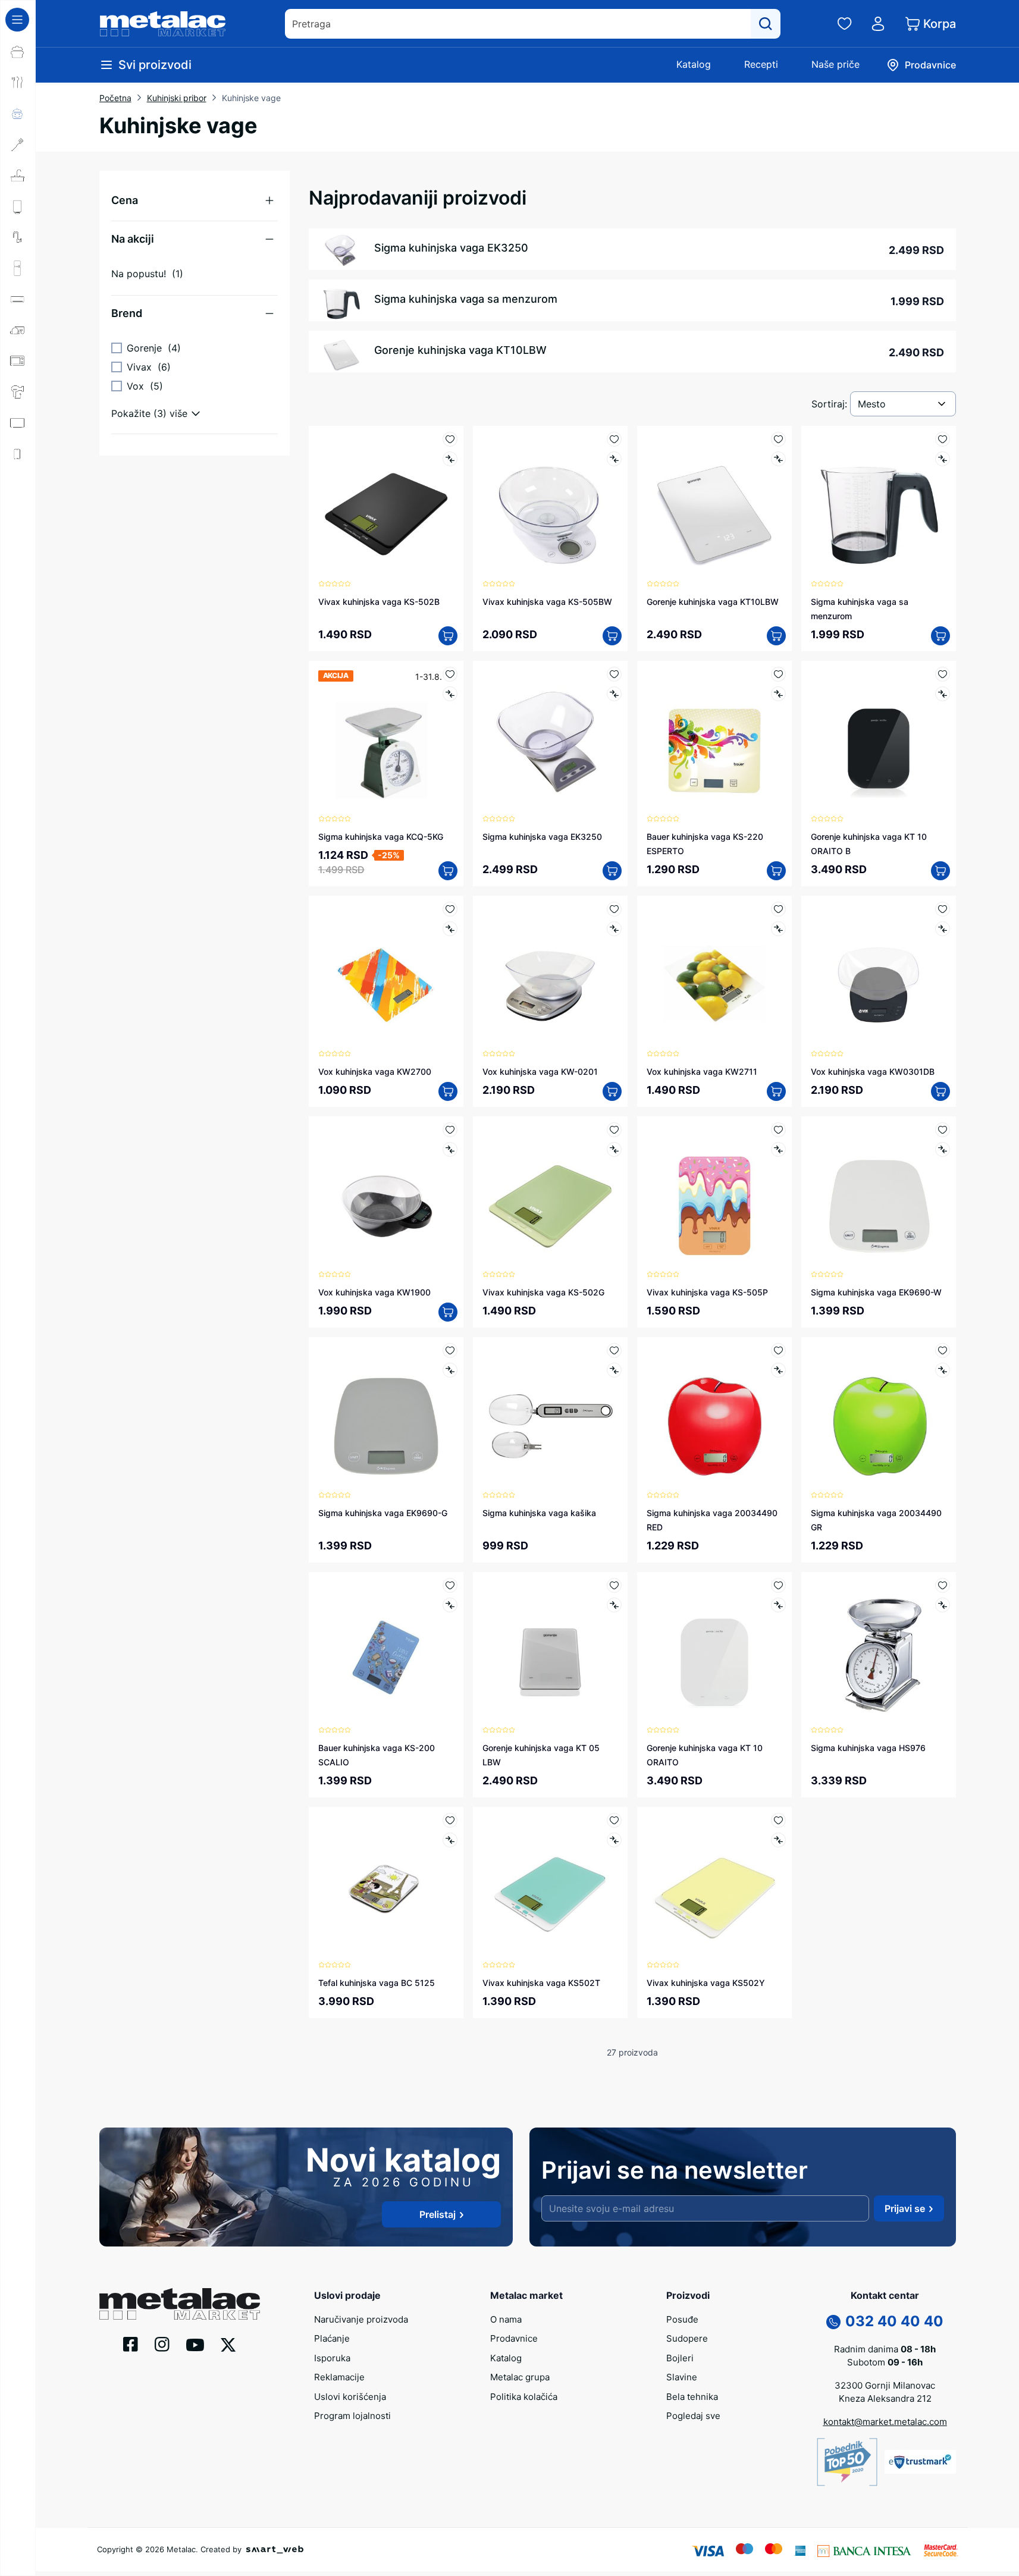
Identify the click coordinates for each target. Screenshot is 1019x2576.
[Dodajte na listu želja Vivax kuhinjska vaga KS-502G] (614, 1130)
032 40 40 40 (894, 2321)
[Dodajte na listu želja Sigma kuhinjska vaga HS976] (943, 1585)
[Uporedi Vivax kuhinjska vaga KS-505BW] (614, 459)
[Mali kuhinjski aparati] (18, 361)
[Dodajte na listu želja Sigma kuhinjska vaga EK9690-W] (943, 1130)
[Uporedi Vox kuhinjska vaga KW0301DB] (943, 929)
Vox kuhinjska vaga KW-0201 (540, 1071)
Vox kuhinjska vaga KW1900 (374, 1292)
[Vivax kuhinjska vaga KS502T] (550, 1884)
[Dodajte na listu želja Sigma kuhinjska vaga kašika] (614, 1350)
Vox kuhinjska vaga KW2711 (702, 1071)
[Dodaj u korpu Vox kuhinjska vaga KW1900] (448, 1312)
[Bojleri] (18, 206)
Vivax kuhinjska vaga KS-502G (543, 1292)
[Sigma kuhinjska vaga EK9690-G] (386, 1414)
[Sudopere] (18, 175)
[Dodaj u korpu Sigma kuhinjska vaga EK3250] (612, 871)
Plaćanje (332, 2338)
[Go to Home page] (163, 24)
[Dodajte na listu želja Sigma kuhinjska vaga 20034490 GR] (943, 1350)
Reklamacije (339, 2377)
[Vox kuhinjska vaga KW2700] (386, 973)
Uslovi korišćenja (350, 2397)
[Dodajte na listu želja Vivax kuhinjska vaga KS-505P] (778, 1130)
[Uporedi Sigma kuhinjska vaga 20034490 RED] (778, 1370)
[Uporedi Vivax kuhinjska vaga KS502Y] (778, 1840)
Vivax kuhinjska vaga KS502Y (706, 1983)
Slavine (682, 2377)
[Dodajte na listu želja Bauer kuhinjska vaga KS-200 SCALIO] (450, 1585)
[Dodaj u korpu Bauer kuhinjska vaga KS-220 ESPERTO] (776, 871)
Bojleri (680, 2358)
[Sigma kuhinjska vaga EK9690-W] (879, 1194)
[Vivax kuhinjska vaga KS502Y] (714, 1884)
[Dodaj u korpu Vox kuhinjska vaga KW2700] (448, 1091)
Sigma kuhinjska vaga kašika (539, 1513)
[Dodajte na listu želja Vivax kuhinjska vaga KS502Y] (778, 1820)
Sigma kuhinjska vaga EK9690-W (876, 1292)
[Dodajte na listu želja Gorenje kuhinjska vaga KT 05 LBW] (614, 1585)
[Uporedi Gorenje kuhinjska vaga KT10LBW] (778, 459)
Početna (115, 98)
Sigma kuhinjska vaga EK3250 (451, 248)
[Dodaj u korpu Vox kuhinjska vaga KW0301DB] (940, 1091)
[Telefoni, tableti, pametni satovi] (18, 454)
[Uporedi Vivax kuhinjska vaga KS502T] (614, 1840)
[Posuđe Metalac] (18, 52)
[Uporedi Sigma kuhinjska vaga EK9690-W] (943, 1149)
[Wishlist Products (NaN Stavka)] (845, 24)
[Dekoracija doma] (18, 516)
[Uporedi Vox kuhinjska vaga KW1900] (450, 1149)
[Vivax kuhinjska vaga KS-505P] (714, 1194)
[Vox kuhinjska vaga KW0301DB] (879, 973)
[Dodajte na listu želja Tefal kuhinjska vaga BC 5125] (450, 1820)
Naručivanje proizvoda (361, 2319)
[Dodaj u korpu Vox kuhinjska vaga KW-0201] (612, 1091)
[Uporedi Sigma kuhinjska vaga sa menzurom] (943, 459)
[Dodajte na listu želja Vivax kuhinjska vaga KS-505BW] (614, 439)
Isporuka (332, 2358)
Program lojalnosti (352, 2416)
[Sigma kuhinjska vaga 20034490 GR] (879, 1414)
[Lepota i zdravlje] (18, 392)
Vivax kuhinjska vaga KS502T (541, 1983)
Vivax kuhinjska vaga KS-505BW (547, 602)
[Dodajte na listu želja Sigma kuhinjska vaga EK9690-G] (450, 1350)
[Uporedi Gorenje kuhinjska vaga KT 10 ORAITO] (778, 1605)
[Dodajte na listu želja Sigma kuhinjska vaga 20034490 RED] (778, 1350)
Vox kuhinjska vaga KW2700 (375, 1071)
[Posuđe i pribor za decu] (18, 114)
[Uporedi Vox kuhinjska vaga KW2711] (778, 929)
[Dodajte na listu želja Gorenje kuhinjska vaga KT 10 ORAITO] (778, 1585)
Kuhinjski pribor (177, 98)
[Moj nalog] (878, 24)
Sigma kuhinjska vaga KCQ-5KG (381, 837)
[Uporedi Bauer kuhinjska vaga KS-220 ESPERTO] (778, 694)
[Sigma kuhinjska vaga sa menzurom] (879, 503)
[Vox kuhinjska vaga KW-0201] (550, 973)
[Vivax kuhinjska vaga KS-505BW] (550, 503)
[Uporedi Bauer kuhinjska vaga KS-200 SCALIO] (450, 1605)
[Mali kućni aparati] (18, 330)
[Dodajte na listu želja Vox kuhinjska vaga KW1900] (450, 1130)
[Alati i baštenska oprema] (18, 547)
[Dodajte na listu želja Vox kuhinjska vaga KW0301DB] (943, 909)
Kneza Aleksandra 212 (885, 2398)
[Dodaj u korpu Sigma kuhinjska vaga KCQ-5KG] (448, 871)
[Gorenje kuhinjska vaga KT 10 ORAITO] (714, 1649)
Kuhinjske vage (251, 98)
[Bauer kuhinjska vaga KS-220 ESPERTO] (714, 738)
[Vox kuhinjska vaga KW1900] (386, 1194)
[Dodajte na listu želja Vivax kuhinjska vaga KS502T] (614, 1820)
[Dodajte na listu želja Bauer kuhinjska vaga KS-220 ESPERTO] (778, 674)
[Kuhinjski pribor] (18, 145)
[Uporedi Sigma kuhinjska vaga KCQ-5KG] (450, 694)
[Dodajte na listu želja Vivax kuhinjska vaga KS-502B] (450, 439)
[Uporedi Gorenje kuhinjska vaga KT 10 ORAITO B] (943, 694)
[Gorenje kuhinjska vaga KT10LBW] (714, 503)
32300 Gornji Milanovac (885, 2385)
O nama (506, 2319)
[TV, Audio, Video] (18, 423)
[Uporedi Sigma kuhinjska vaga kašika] (614, 1370)
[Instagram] (162, 2343)
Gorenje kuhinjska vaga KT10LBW (460, 350)
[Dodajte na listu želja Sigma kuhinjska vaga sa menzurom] (943, 439)
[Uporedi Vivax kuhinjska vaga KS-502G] (614, 1149)
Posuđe (682, 2319)
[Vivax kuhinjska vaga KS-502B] (386, 503)
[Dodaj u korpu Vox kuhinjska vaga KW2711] (776, 1091)
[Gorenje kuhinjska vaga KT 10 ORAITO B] (879, 738)
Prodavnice (514, 2338)
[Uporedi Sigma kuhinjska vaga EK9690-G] (450, 1370)
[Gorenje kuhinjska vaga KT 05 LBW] (550, 1649)
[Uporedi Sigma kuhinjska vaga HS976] (943, 1605)
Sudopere (687, 2338)
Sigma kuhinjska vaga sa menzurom (466, 299)
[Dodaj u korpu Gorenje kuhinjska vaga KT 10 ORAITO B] (940, 871)
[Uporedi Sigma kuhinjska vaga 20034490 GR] (943, 1370)
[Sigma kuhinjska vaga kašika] (550, 1414)
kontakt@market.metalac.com (885, 2422)
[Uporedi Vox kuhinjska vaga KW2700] (450, 929)
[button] (195, 200)
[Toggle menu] (17, 20)
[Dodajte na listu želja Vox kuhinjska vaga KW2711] (778, 909)
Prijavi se (905, 2208)
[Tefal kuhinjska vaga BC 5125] (386, 1884)
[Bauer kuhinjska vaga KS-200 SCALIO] (386, 1649)
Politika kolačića (524, 2397)
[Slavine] (18, 237)
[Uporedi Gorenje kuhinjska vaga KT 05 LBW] (614, 1605)
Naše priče (835, 64)
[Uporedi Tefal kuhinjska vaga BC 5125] (450, 1840)
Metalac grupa (520, 2377)
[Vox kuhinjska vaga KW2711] (714, 973)
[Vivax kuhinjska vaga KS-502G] (550, 1194)
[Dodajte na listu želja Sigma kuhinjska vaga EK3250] (614, 674)
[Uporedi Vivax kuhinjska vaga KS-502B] (450, 459)
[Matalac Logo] (180, 2303)
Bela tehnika (692, 2397)
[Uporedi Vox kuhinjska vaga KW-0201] (614, 929)
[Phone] (833, 2321)
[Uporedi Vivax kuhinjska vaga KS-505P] (778, 1149)
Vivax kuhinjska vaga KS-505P (707, 1292)
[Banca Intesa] (864, 2550)
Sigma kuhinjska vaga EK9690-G (383, 1513)
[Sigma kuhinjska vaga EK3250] (550, 738)
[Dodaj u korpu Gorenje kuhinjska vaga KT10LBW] (776, 636)
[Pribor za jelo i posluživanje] (18, 83)
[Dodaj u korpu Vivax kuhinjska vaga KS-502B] (448, 636)
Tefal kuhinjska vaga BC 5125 (377, 1983)
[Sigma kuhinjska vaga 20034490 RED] (714, 1414)
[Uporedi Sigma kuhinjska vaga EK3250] (614, 694)
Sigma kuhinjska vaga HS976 (868, 1748)
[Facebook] (131, 2343)
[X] (228, 2344)
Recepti (761, 64)
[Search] (766, 24)
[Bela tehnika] (18, 268)
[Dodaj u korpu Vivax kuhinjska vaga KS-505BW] (612, 636)
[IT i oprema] (18, 485)
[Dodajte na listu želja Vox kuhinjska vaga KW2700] (450, 909)
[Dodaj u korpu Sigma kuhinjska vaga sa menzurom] (940, 636)
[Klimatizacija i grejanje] (18, 299)
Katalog (694, 64)
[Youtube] (195, 2344)
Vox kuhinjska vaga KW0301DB (873, 1071)
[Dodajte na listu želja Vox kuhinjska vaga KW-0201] (614, 909)
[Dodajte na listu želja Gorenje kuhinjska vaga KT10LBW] (778, 439)
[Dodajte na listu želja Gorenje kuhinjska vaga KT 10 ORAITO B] (943, 674)
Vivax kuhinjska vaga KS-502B (379, 602)
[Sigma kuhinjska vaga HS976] (879, 1649)
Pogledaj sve (693, 2416)
